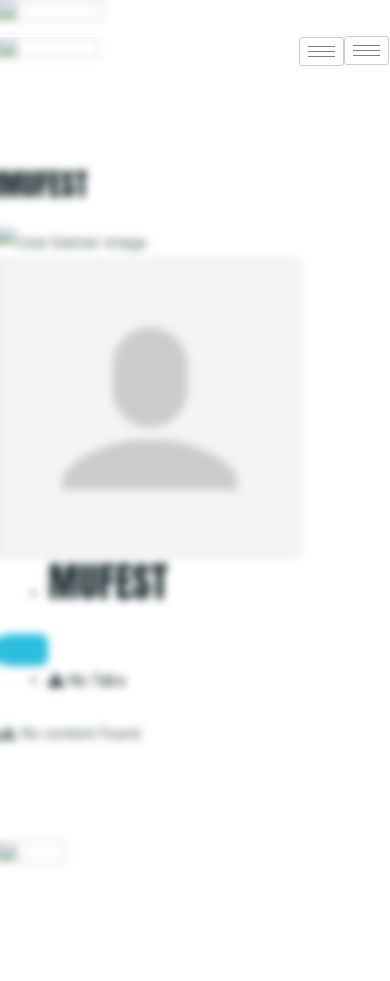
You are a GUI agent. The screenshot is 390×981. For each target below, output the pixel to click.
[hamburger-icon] (366, 50)
